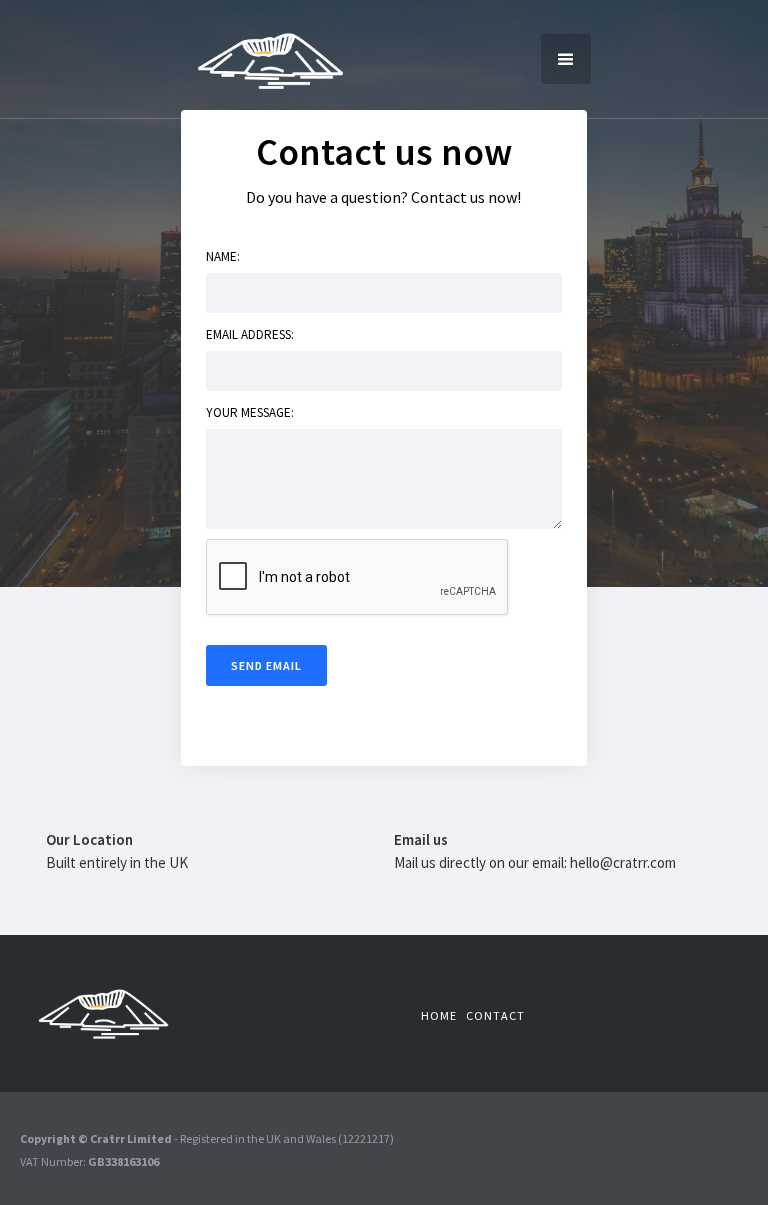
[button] (566, 59)
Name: (223, 256)
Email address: (250, 334)
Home (439, 1015)
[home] (271, 59)
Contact (495, 1015)
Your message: (250, 412)
